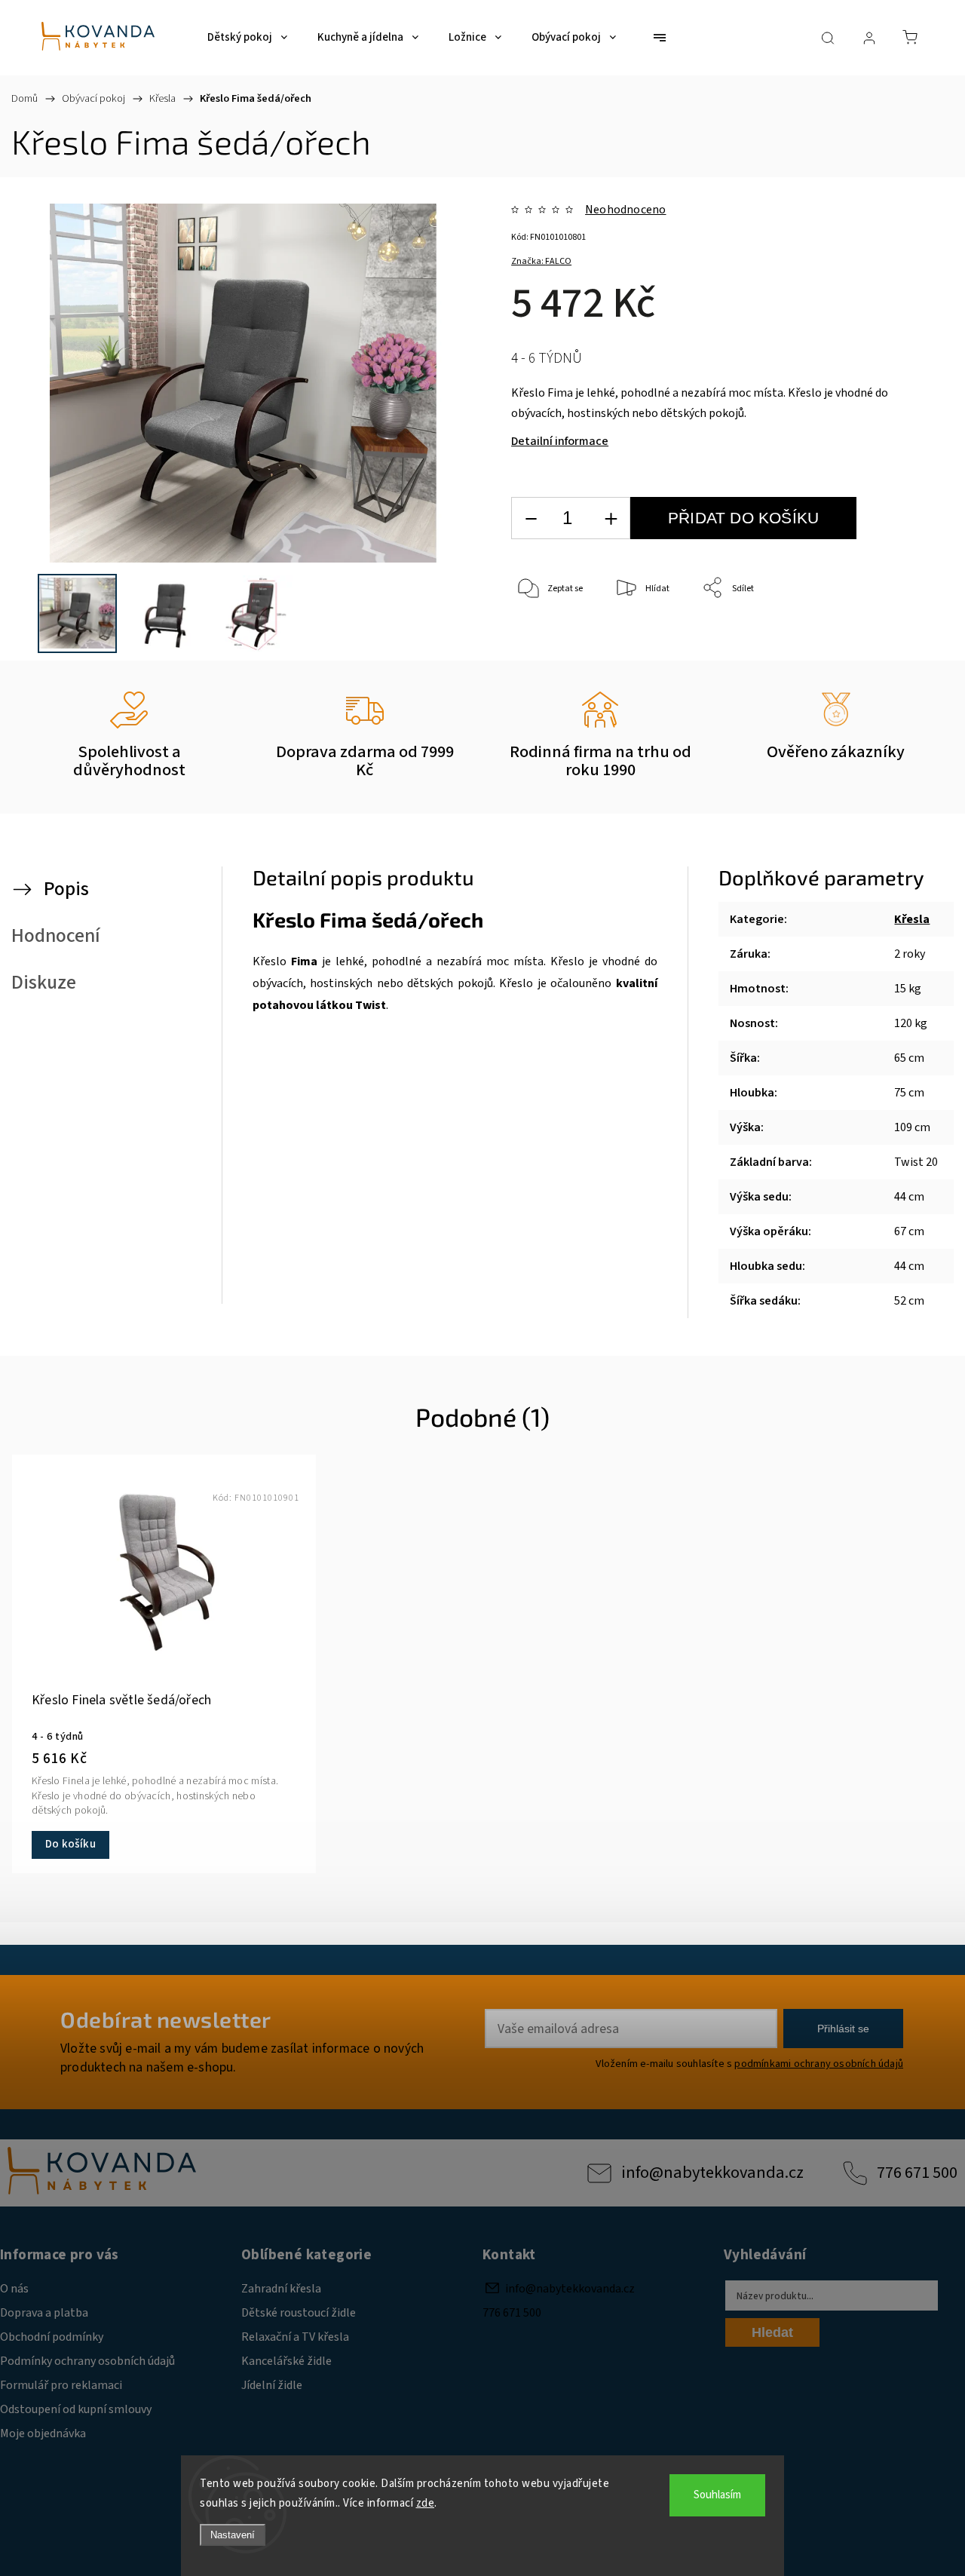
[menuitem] (247, 38)
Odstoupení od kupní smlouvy (76, 2409)
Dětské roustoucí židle (299, 2313)
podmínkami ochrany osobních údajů (819, 2064)
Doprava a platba (44, 2313)
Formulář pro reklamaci (61, 2385)
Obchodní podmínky (52, 2337)
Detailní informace (560, 441)
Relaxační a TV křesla (295, 2337)
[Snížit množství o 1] (531, 518)
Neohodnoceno (625, 210)
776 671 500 (917, 2173)
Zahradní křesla (281, 2289)
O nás (14, 2289)
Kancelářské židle (286, 2361)
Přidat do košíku (743, 518)
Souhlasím (717, 2495)
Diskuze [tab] (44, 983)
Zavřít (901, 638)
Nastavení (233, 2535)
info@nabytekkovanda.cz (712, 2173)
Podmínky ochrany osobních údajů (87, 2361)
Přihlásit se (843, 2029)
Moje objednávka (43, 2433)
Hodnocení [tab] (56, 936)
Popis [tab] (66, 889)
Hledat (772, 2332)
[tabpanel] (164, 1664)
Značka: (541, 261)
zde (426, 2503)
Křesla (912, 919)
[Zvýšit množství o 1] (611, 518)
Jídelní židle (272, 2385)
